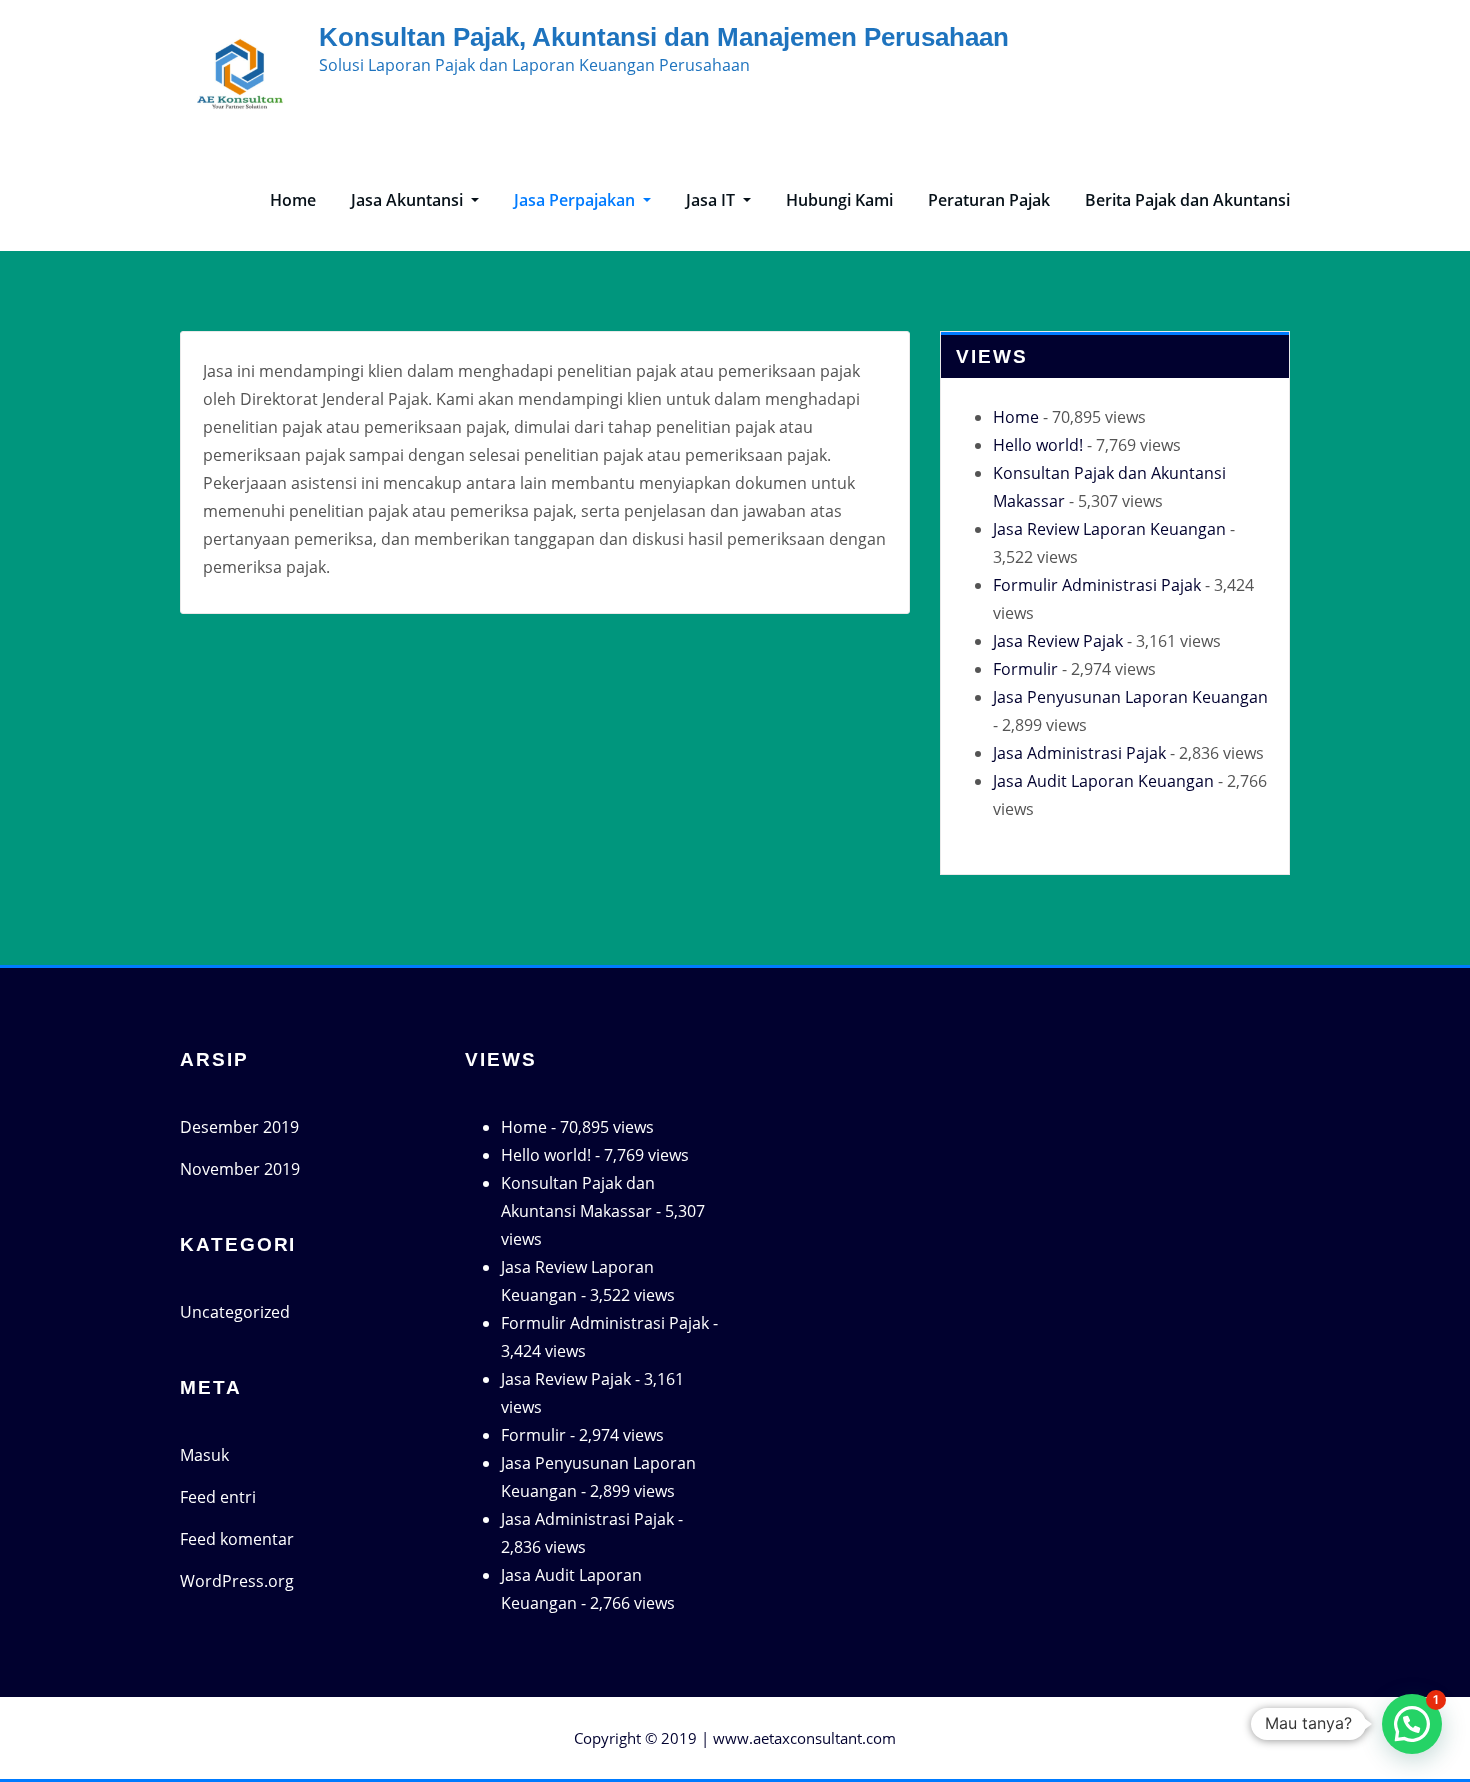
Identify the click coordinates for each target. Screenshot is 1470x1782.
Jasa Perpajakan (576, 200)
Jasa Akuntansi (409, 200)
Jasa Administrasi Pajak (1079, 753)
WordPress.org (237, 1581)
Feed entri (218, 1497)
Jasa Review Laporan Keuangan (1109, 529)
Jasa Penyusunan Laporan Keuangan (1130, 697)
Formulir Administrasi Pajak (1097, 585)
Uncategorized (235, 1312)
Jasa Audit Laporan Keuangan (1103, 781)
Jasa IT (712, 200)
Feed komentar (237, 1539)
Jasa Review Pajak (1058, 641)
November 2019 (240, 1169)
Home (293, 200)
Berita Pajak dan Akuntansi (1187, 200)
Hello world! (1038, 445)
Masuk (204, 1455)
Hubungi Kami (839, 200)
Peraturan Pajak (989, 200)
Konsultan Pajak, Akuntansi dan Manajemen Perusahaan (664, 37)
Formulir (1025, 669)
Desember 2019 (239, 1127)
